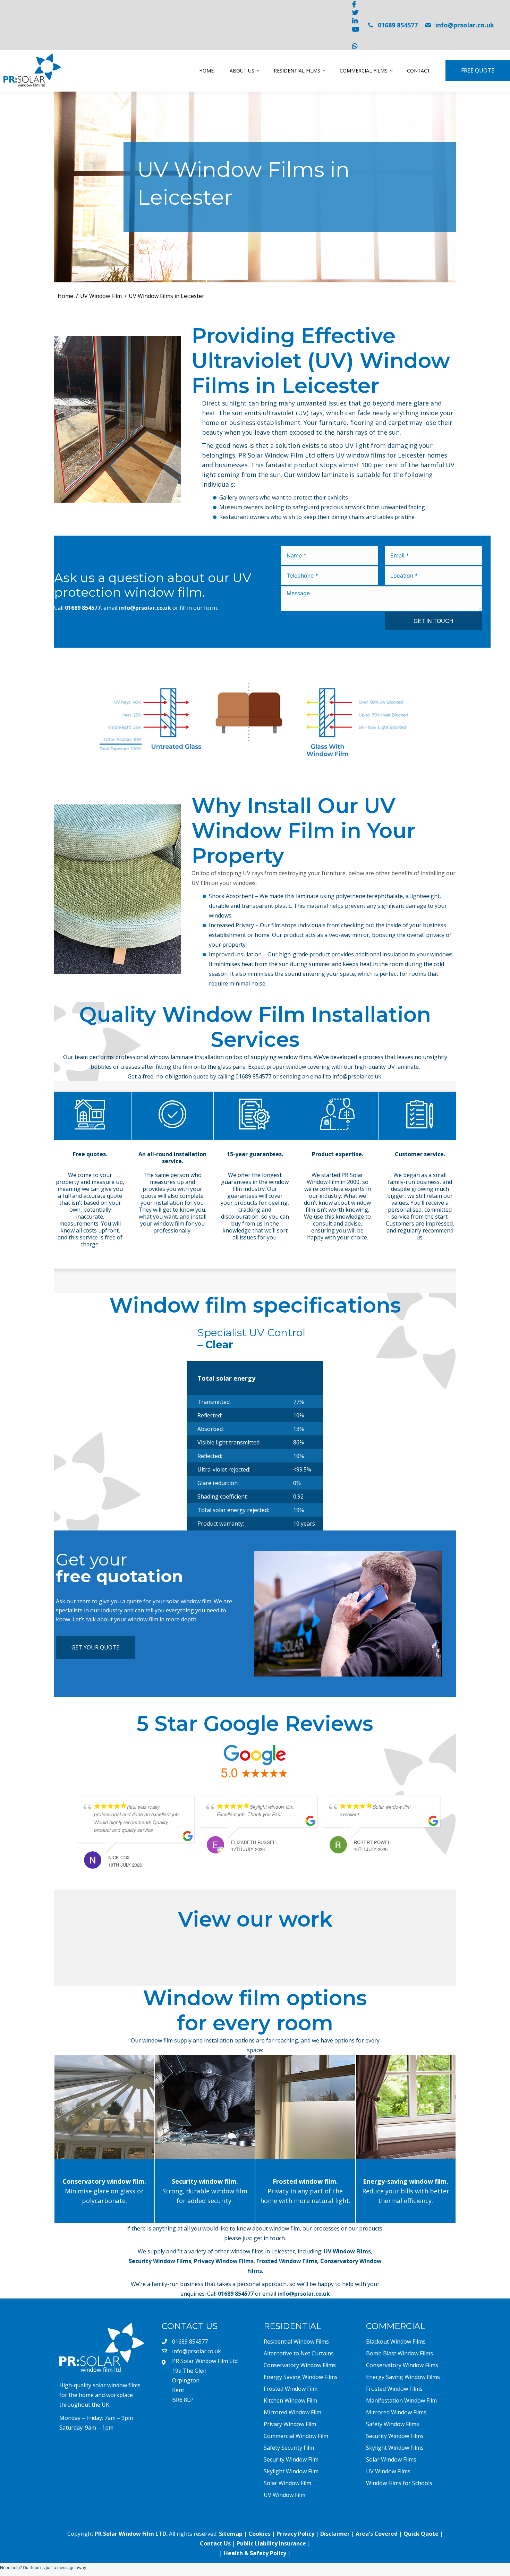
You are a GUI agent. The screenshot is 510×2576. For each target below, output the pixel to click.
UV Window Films (347, 2251)
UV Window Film (284, 2495)
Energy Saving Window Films (301, 2377)
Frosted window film (305, 2107)
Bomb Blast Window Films (399, 2353)
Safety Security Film (289, 2448)
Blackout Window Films (396, 2342)
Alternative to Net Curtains (299, 2353)
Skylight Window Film (291, 2471)
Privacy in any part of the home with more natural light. (305, 2191)
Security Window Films (160, 2261)
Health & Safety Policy (255, 2553)
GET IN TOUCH (433, 621)
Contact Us (215, 2543)
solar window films (117, 2385)
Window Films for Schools (399, 2483)
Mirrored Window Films (396, 2412)
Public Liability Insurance (271, 2543)
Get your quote (95, 1647)
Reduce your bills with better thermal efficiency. (406, 2191)
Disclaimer (335, 2534)
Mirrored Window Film (292, 2412)
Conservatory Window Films (300, 2365)
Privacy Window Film (290, 2424)
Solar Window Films (391, 2459)
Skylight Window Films (395, 2448)
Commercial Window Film (296, 2436)
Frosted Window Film (291, 2389)
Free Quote (478, 70)
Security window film (205, 2107)
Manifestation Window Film (401, 2400)
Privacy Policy (295, 2534)
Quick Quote (421, 2534)
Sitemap (231, 2534)
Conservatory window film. (104, 2107)
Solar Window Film (287, 2483)
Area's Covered (377, 2534)
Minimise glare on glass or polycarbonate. (104, 2191)
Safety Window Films (393, 2424)
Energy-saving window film (406, 2107)
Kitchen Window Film (290, 2400)
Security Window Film (291, 2459)
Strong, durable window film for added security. (205, 2191)
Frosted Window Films (287, 2261)
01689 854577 (398, 25)
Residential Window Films (296, 2342)
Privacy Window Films (224, 2261)
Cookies (260, 2534)
